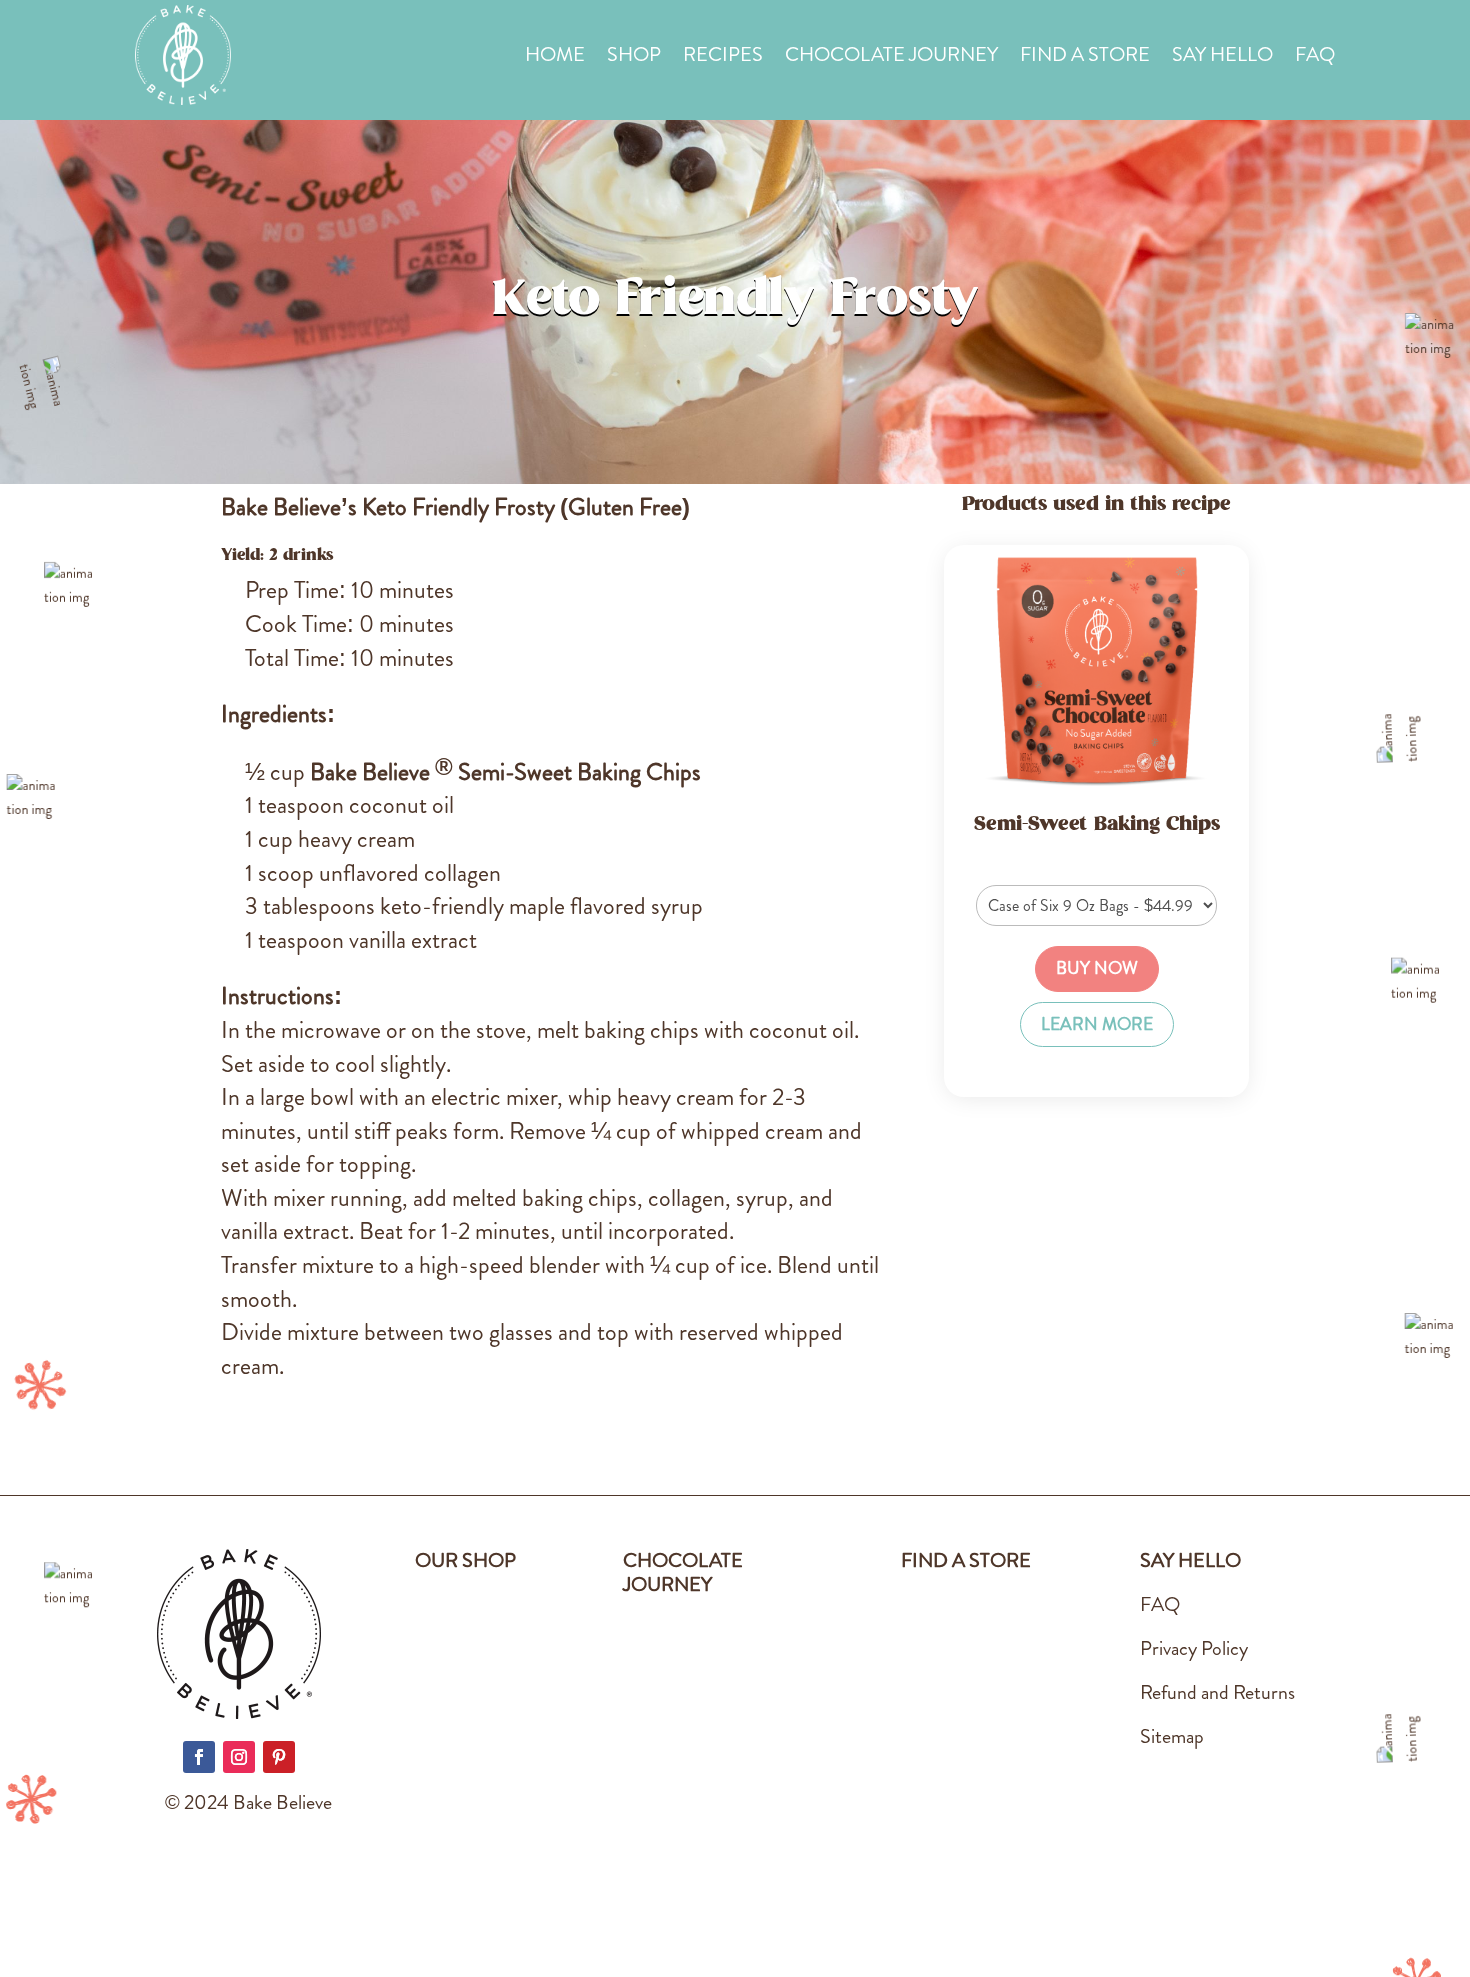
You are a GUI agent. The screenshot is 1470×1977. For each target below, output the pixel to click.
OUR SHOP (465, 1560)
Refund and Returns (1217, 1692)
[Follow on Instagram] (239, 1757)
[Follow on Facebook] (199, 1757)
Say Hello (1222, 58)
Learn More (1097, 1024)
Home (555, 58)
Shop (634, 58)
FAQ (1315, 58)
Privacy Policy (1194, 1648)
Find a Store (1085, 58)
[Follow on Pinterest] (279, 1757)
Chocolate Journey (891, 58)
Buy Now (1097, 968)
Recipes (723, 58)
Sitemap (1172, 1736)
